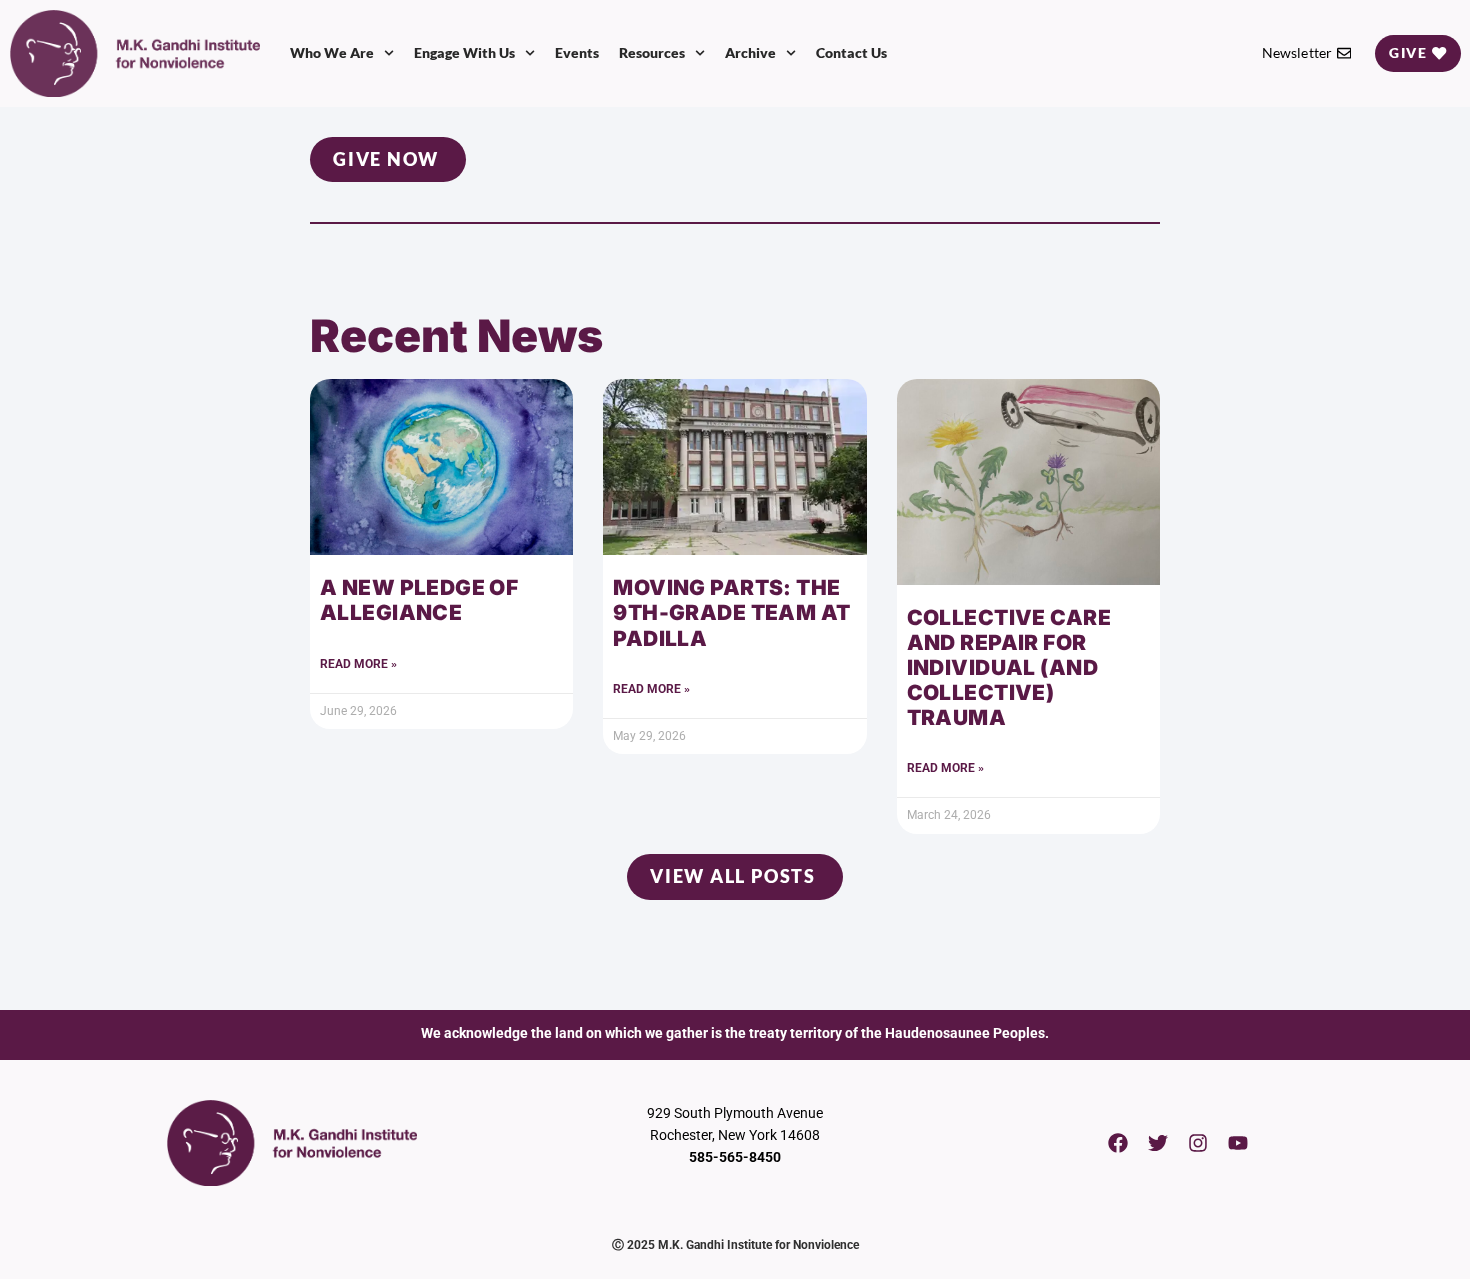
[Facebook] (1118, 1143)
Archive (750, 52)
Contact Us (851, 52)
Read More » (358, 664)
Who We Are (332, 52)
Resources (652, 52)
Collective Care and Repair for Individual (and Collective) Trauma (1009, 668)
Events (577, 52)
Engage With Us (464, 52)
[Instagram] (1198, 1143)
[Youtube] (1238, 1143)
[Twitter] (1158, 1143)
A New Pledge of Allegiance (419, 600)
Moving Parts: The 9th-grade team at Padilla (731, 612)
